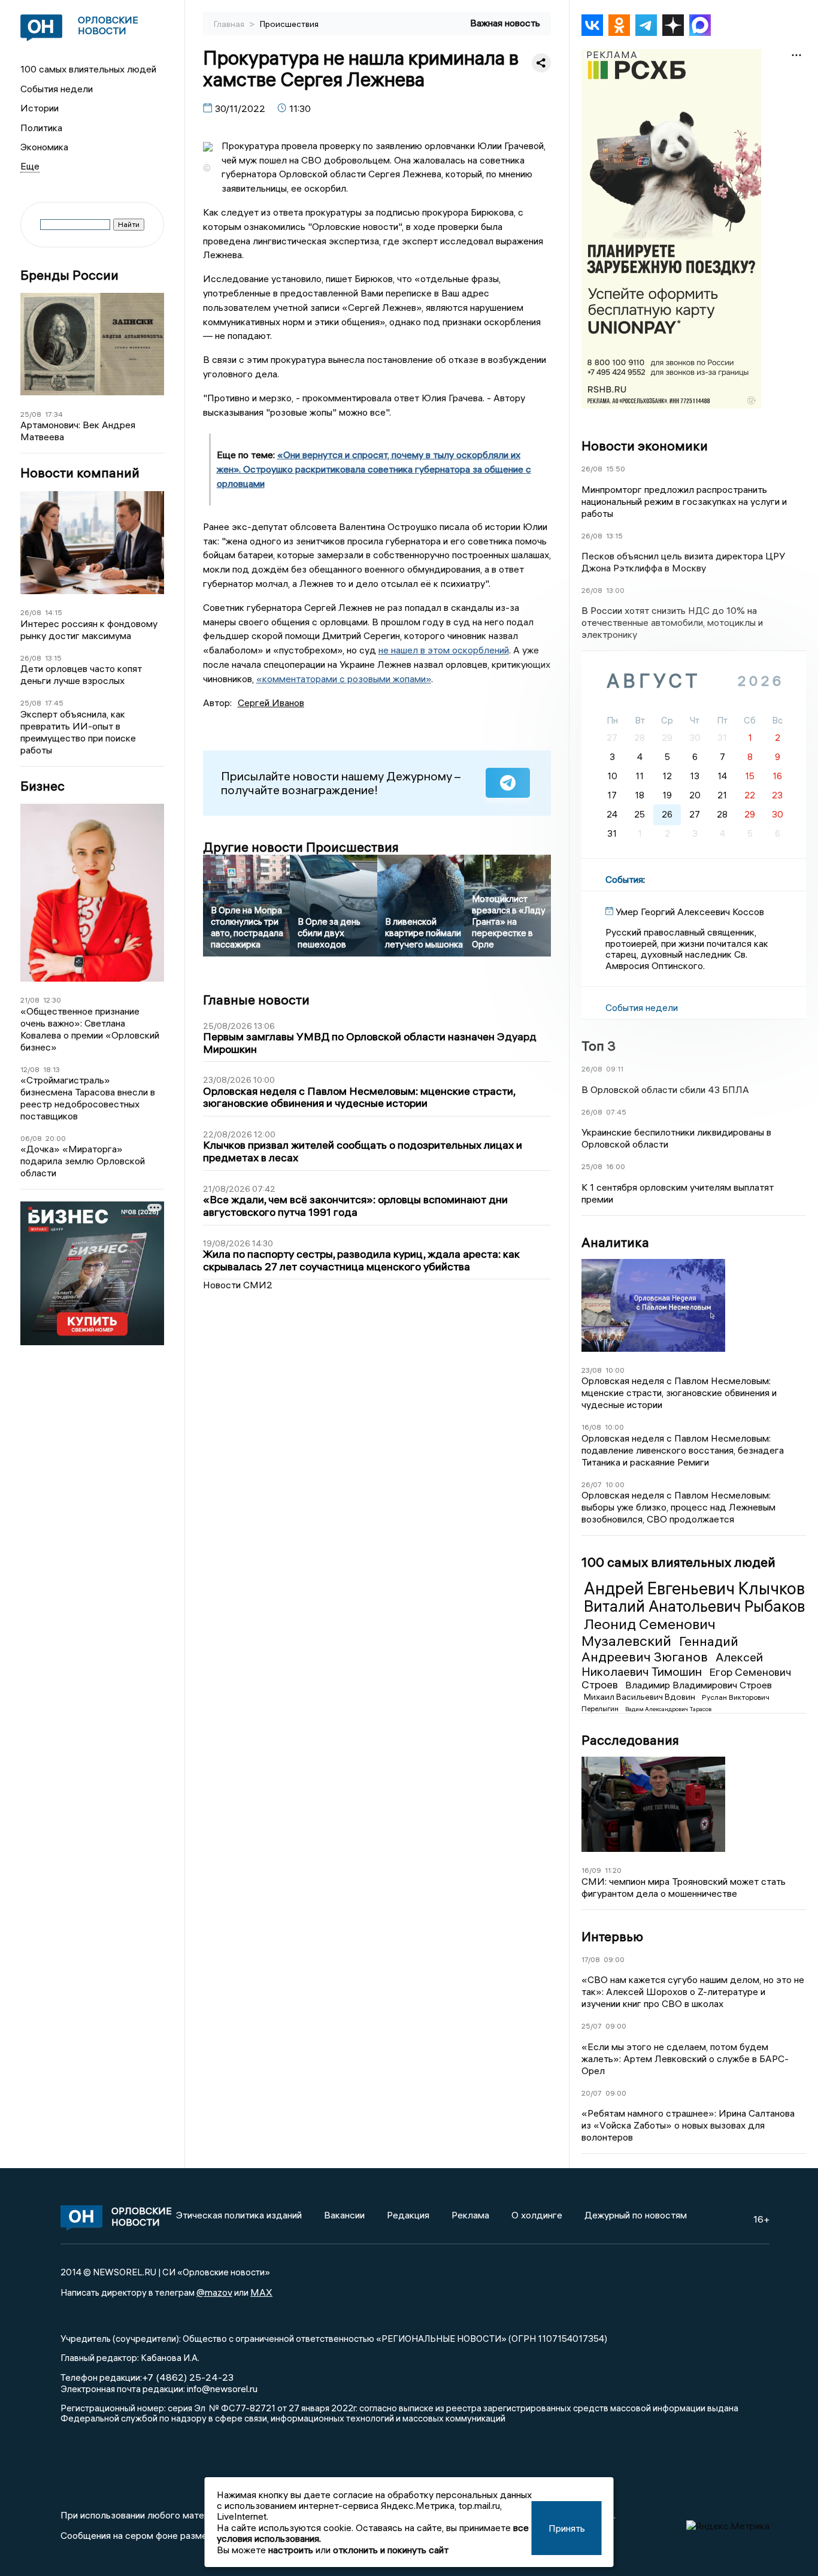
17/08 (591, 1959)
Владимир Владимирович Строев (699, 1685)
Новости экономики (645, 446)
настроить (291, 2550)
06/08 (31, 1138)
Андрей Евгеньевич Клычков (694, 1588)
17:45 (54, 703)
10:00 (615, 1370)
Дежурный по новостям (636, 2215)
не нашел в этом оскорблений (444, 650)
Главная (230, 24)
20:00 (56, 1138)
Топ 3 (599, 1046)
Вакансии (344, 2215)
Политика (41, 128)
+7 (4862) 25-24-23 (188, 2377)
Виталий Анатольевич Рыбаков (694, 1606)
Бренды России (69, 275)
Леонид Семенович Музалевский (649, 1632)
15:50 (616, 469)
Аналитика (615, 1242)
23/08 (592, 1370)
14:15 (54, 612)
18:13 (51, 1069)
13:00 (615, 590)
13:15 (53, 658)
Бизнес (43, 786)
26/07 (592, 1484)
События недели (57, 89)
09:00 (614, 1959)
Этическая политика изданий (239, 2215)
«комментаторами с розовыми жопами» (344, 679)
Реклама (470, 2215)
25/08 (31, 414)
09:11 (615, 1069)
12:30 (52, 1000)
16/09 (591, 1870)
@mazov (214, 2292)
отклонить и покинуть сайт (391, 2550)
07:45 (616, 1112)
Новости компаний (80, 473)
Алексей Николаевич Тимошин (672, 1664)
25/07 (592, 2026)
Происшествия (289, 24)
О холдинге (537, 2215)
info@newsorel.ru (222, 2389)
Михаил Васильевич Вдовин (640, 1697)
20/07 (592, 2093)
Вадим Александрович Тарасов (668, 1709)
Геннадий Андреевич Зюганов (660, 1649)
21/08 (30, 1000)
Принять (567, 2528)
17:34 (54, 414)
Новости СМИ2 (238, 1285)
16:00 (616, 1166)
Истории (40, 108)
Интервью (612, 1936)
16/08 (591, 1427)
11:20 (613, 1870)
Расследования (630, 1740)
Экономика (44, 147)
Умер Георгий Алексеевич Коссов (690, 912)
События (624, 879)
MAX (261, 2292)
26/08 (31, 612)
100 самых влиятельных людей (88, 69)
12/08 (30, 1069)
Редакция (408, 2215)
